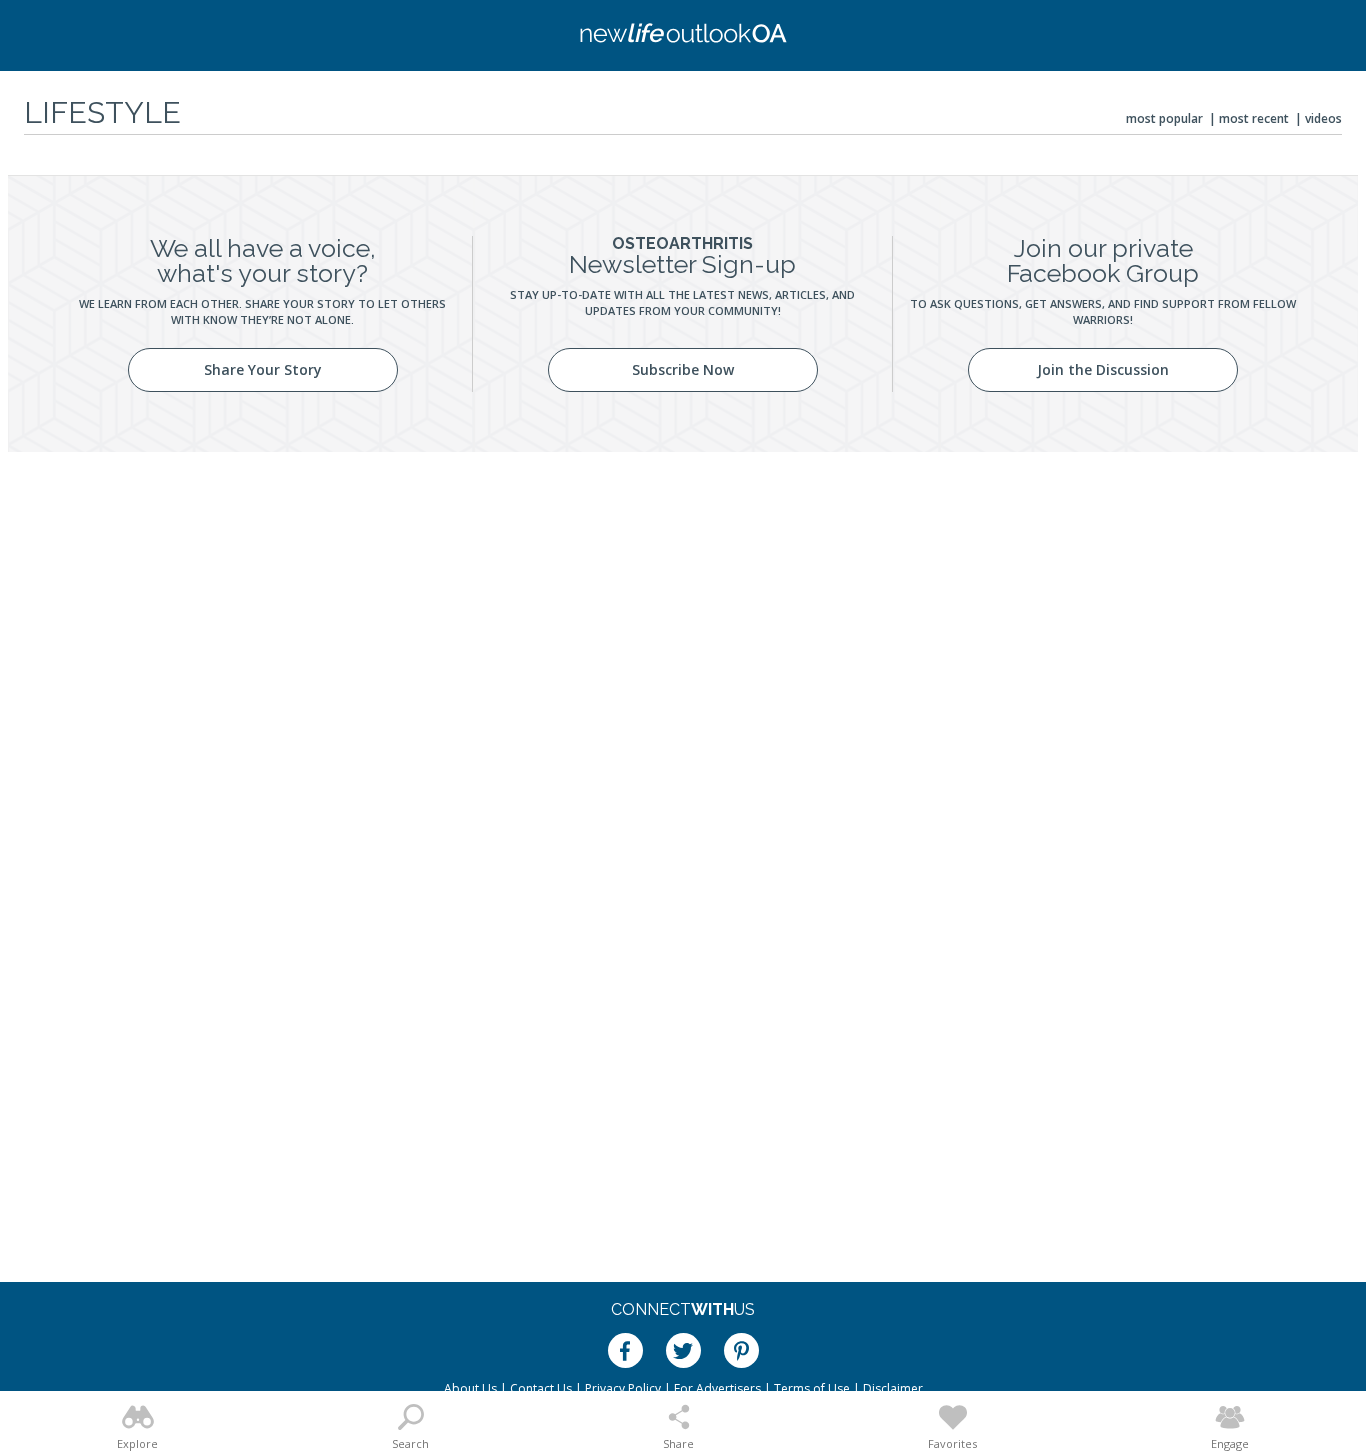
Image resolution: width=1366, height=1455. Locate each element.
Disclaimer (893, 1388)
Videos (1323, 118)
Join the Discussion (1103, 369)
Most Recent (1254, 118)
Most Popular (1164, 118)
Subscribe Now (683, 369)
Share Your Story (263, 369)
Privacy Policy (623, 1388)
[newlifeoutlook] (683, 35)
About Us (470, 1388)
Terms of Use (812, 1388)
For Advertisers (717, 1388)
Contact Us (541, 1388)
